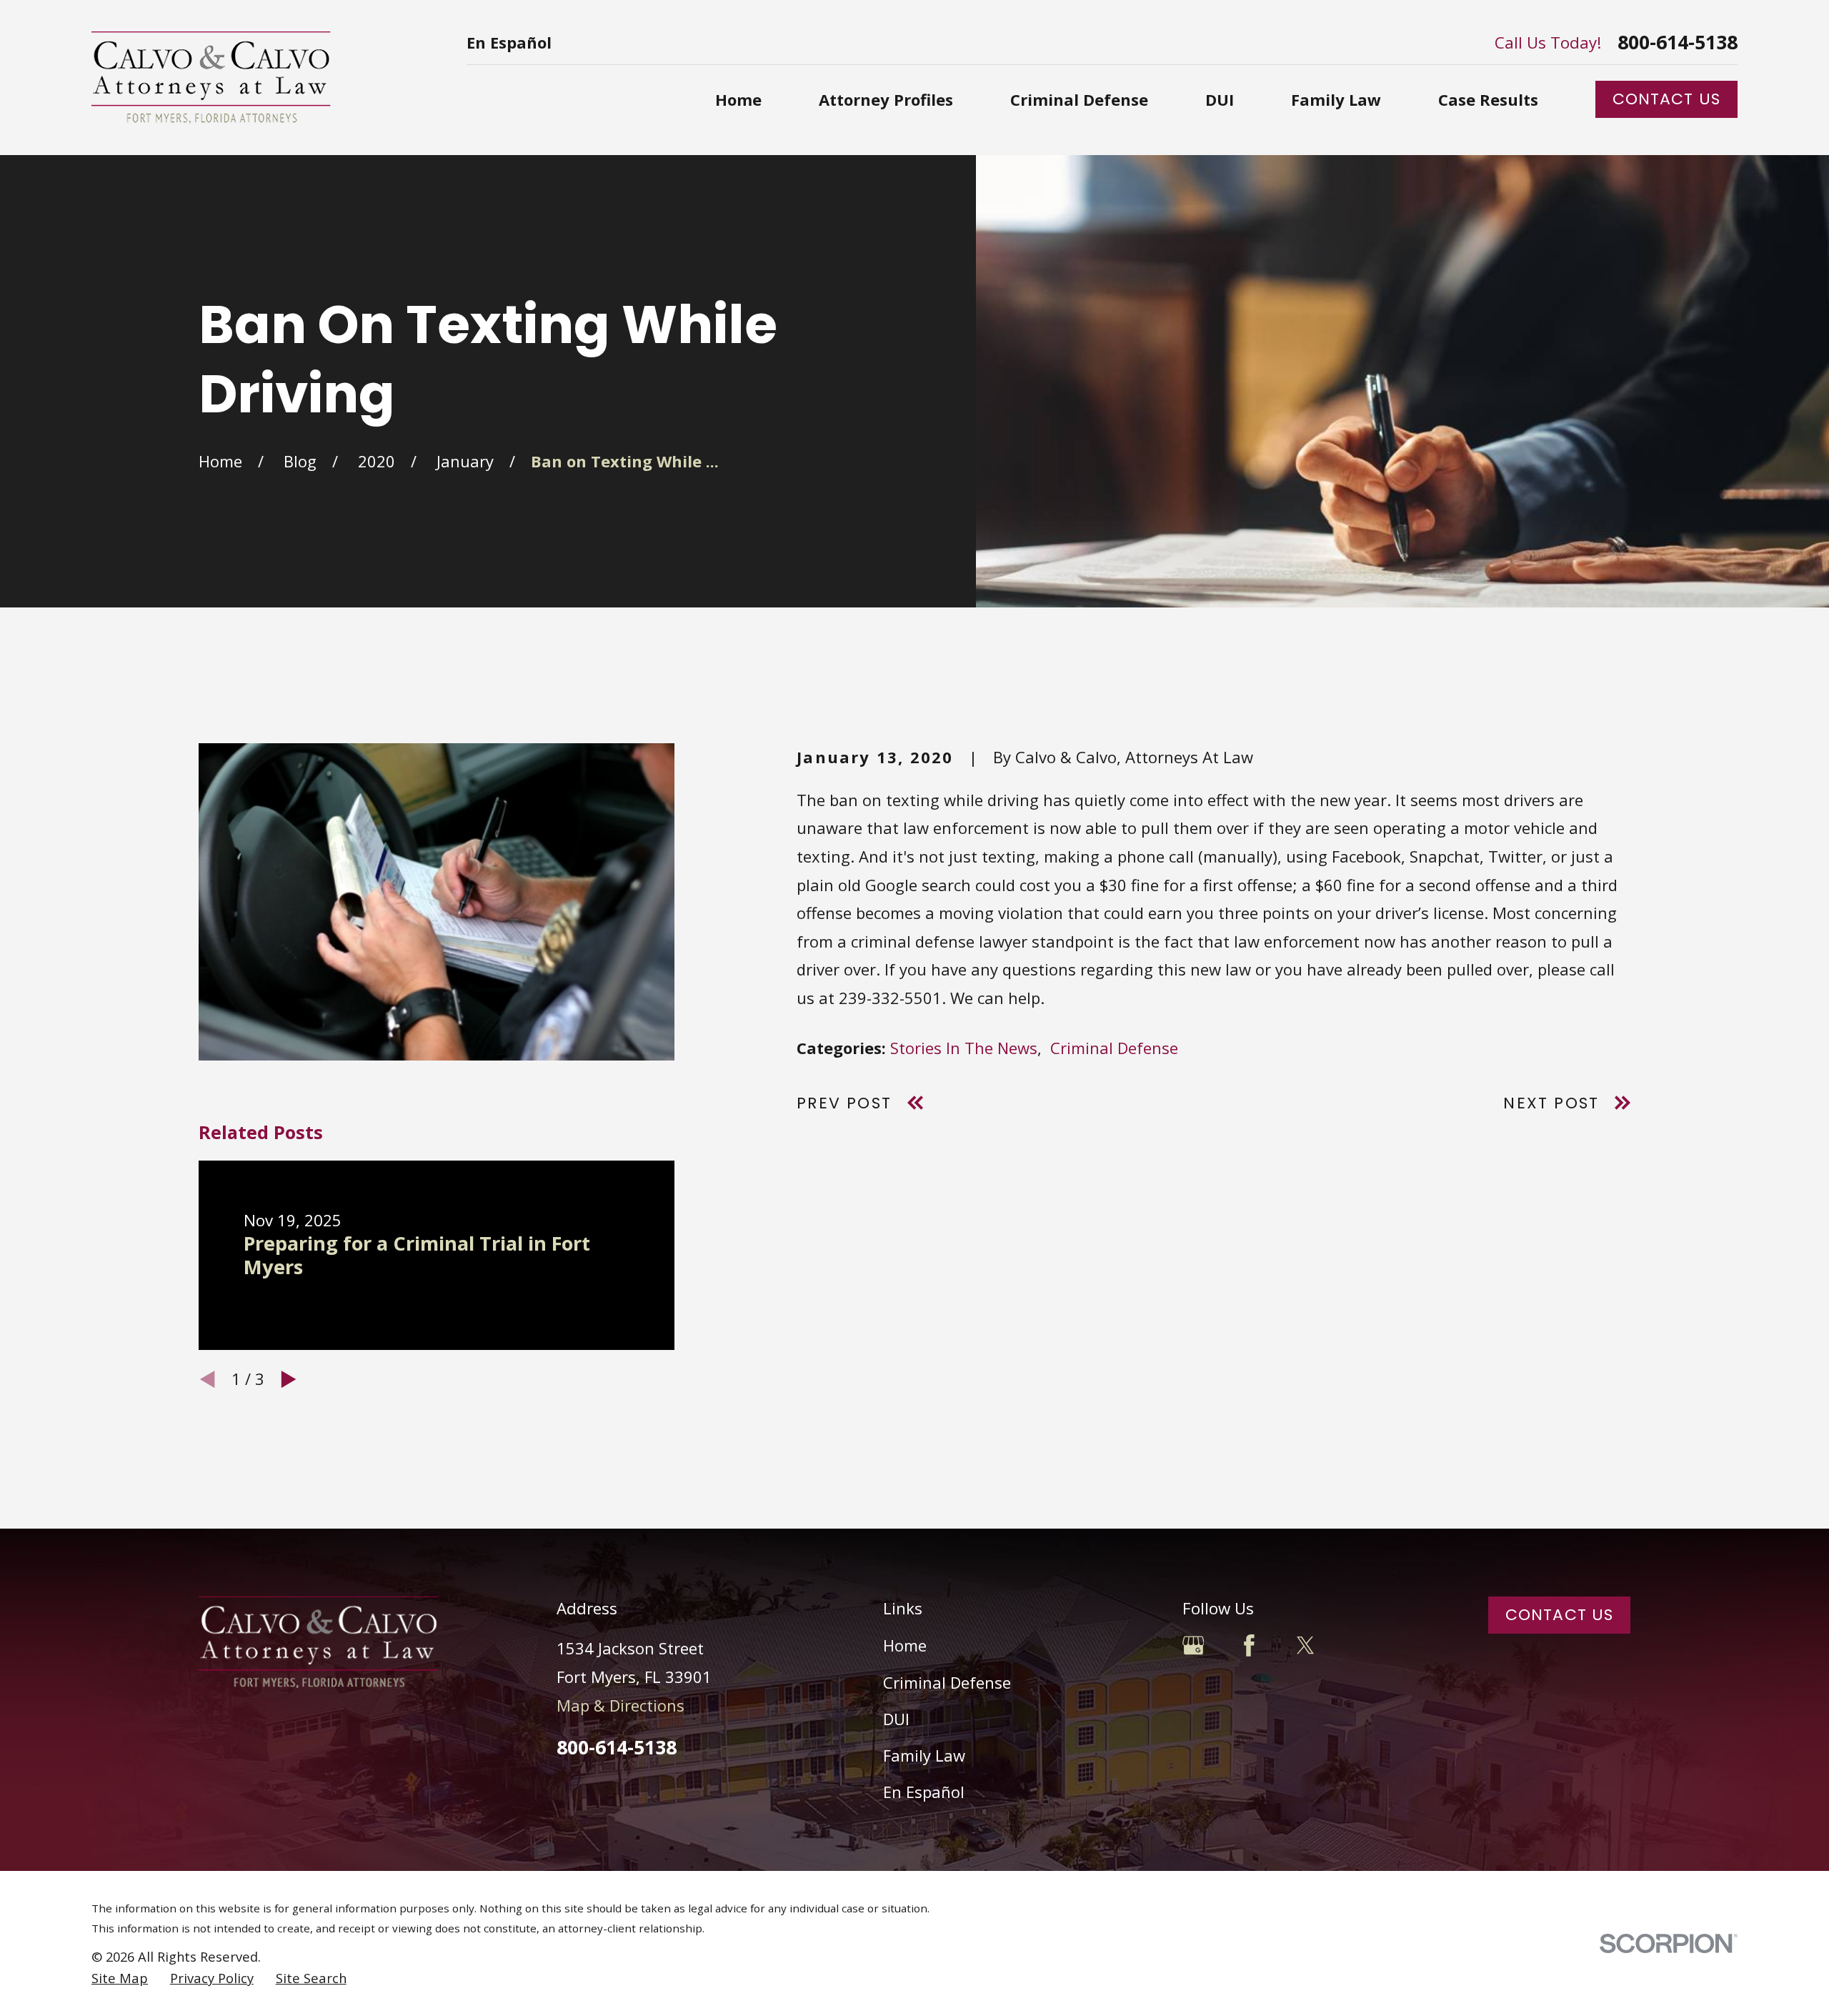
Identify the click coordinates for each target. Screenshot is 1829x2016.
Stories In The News (964, 1048)
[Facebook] (1249, 1645)
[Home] (211, 78)
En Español (509, 42)
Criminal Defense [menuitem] (1079, 99)
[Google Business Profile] (1193, 1645)
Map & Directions (621, 1705)
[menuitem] (120, 1978)
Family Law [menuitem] (1336, 99)
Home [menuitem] (738, 99)
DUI (896, 1719)
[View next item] (289, 1379)
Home (905, 1645)
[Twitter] (1306, 1645)
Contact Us (1666, 99)
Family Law (924, 1755)
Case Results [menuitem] (1488, 99)
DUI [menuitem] (1220, 99)
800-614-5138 (1678, 43)
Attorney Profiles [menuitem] (886, 99)
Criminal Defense (1114, 1048)
